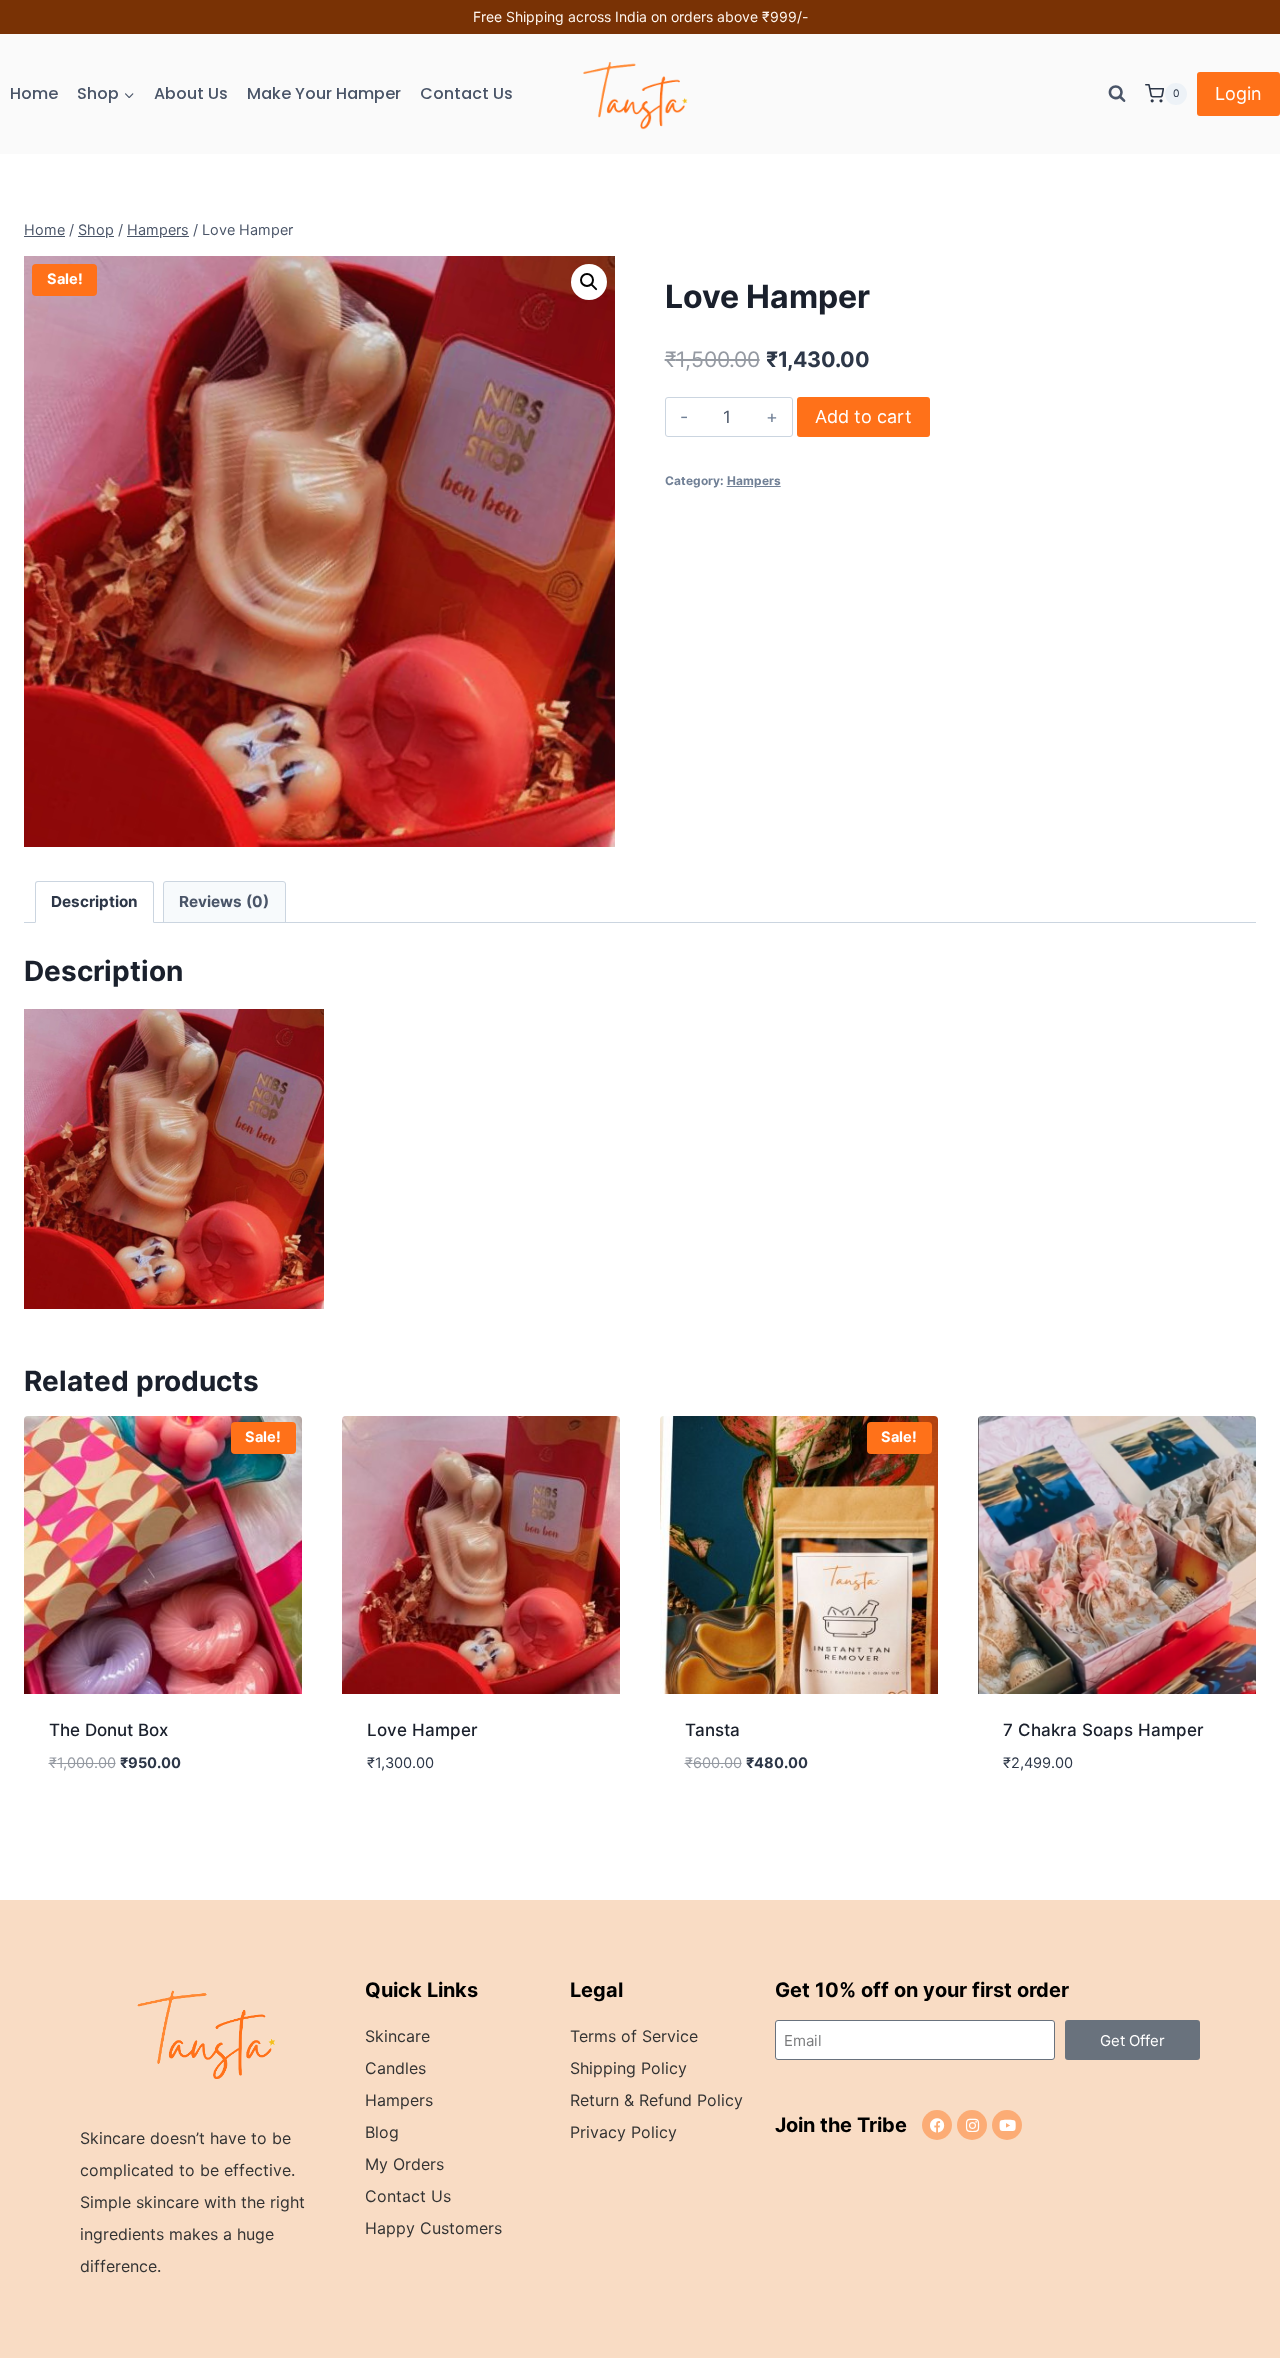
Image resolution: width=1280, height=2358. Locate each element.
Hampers (754, 480)
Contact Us (466, 93)
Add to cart (863, 416)
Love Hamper (422, 1730)
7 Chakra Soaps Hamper (1103, 1730)
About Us (191, 93)
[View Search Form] (1117, 94)
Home (34, 93)
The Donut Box (108, 1730)
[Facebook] (937, 2125)
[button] (589, 282)
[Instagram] (972, 2125)
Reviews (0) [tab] (224, 901)
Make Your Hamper (324, 93)
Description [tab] (94, 901)
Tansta (712, 1730)
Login (1238, 93)
